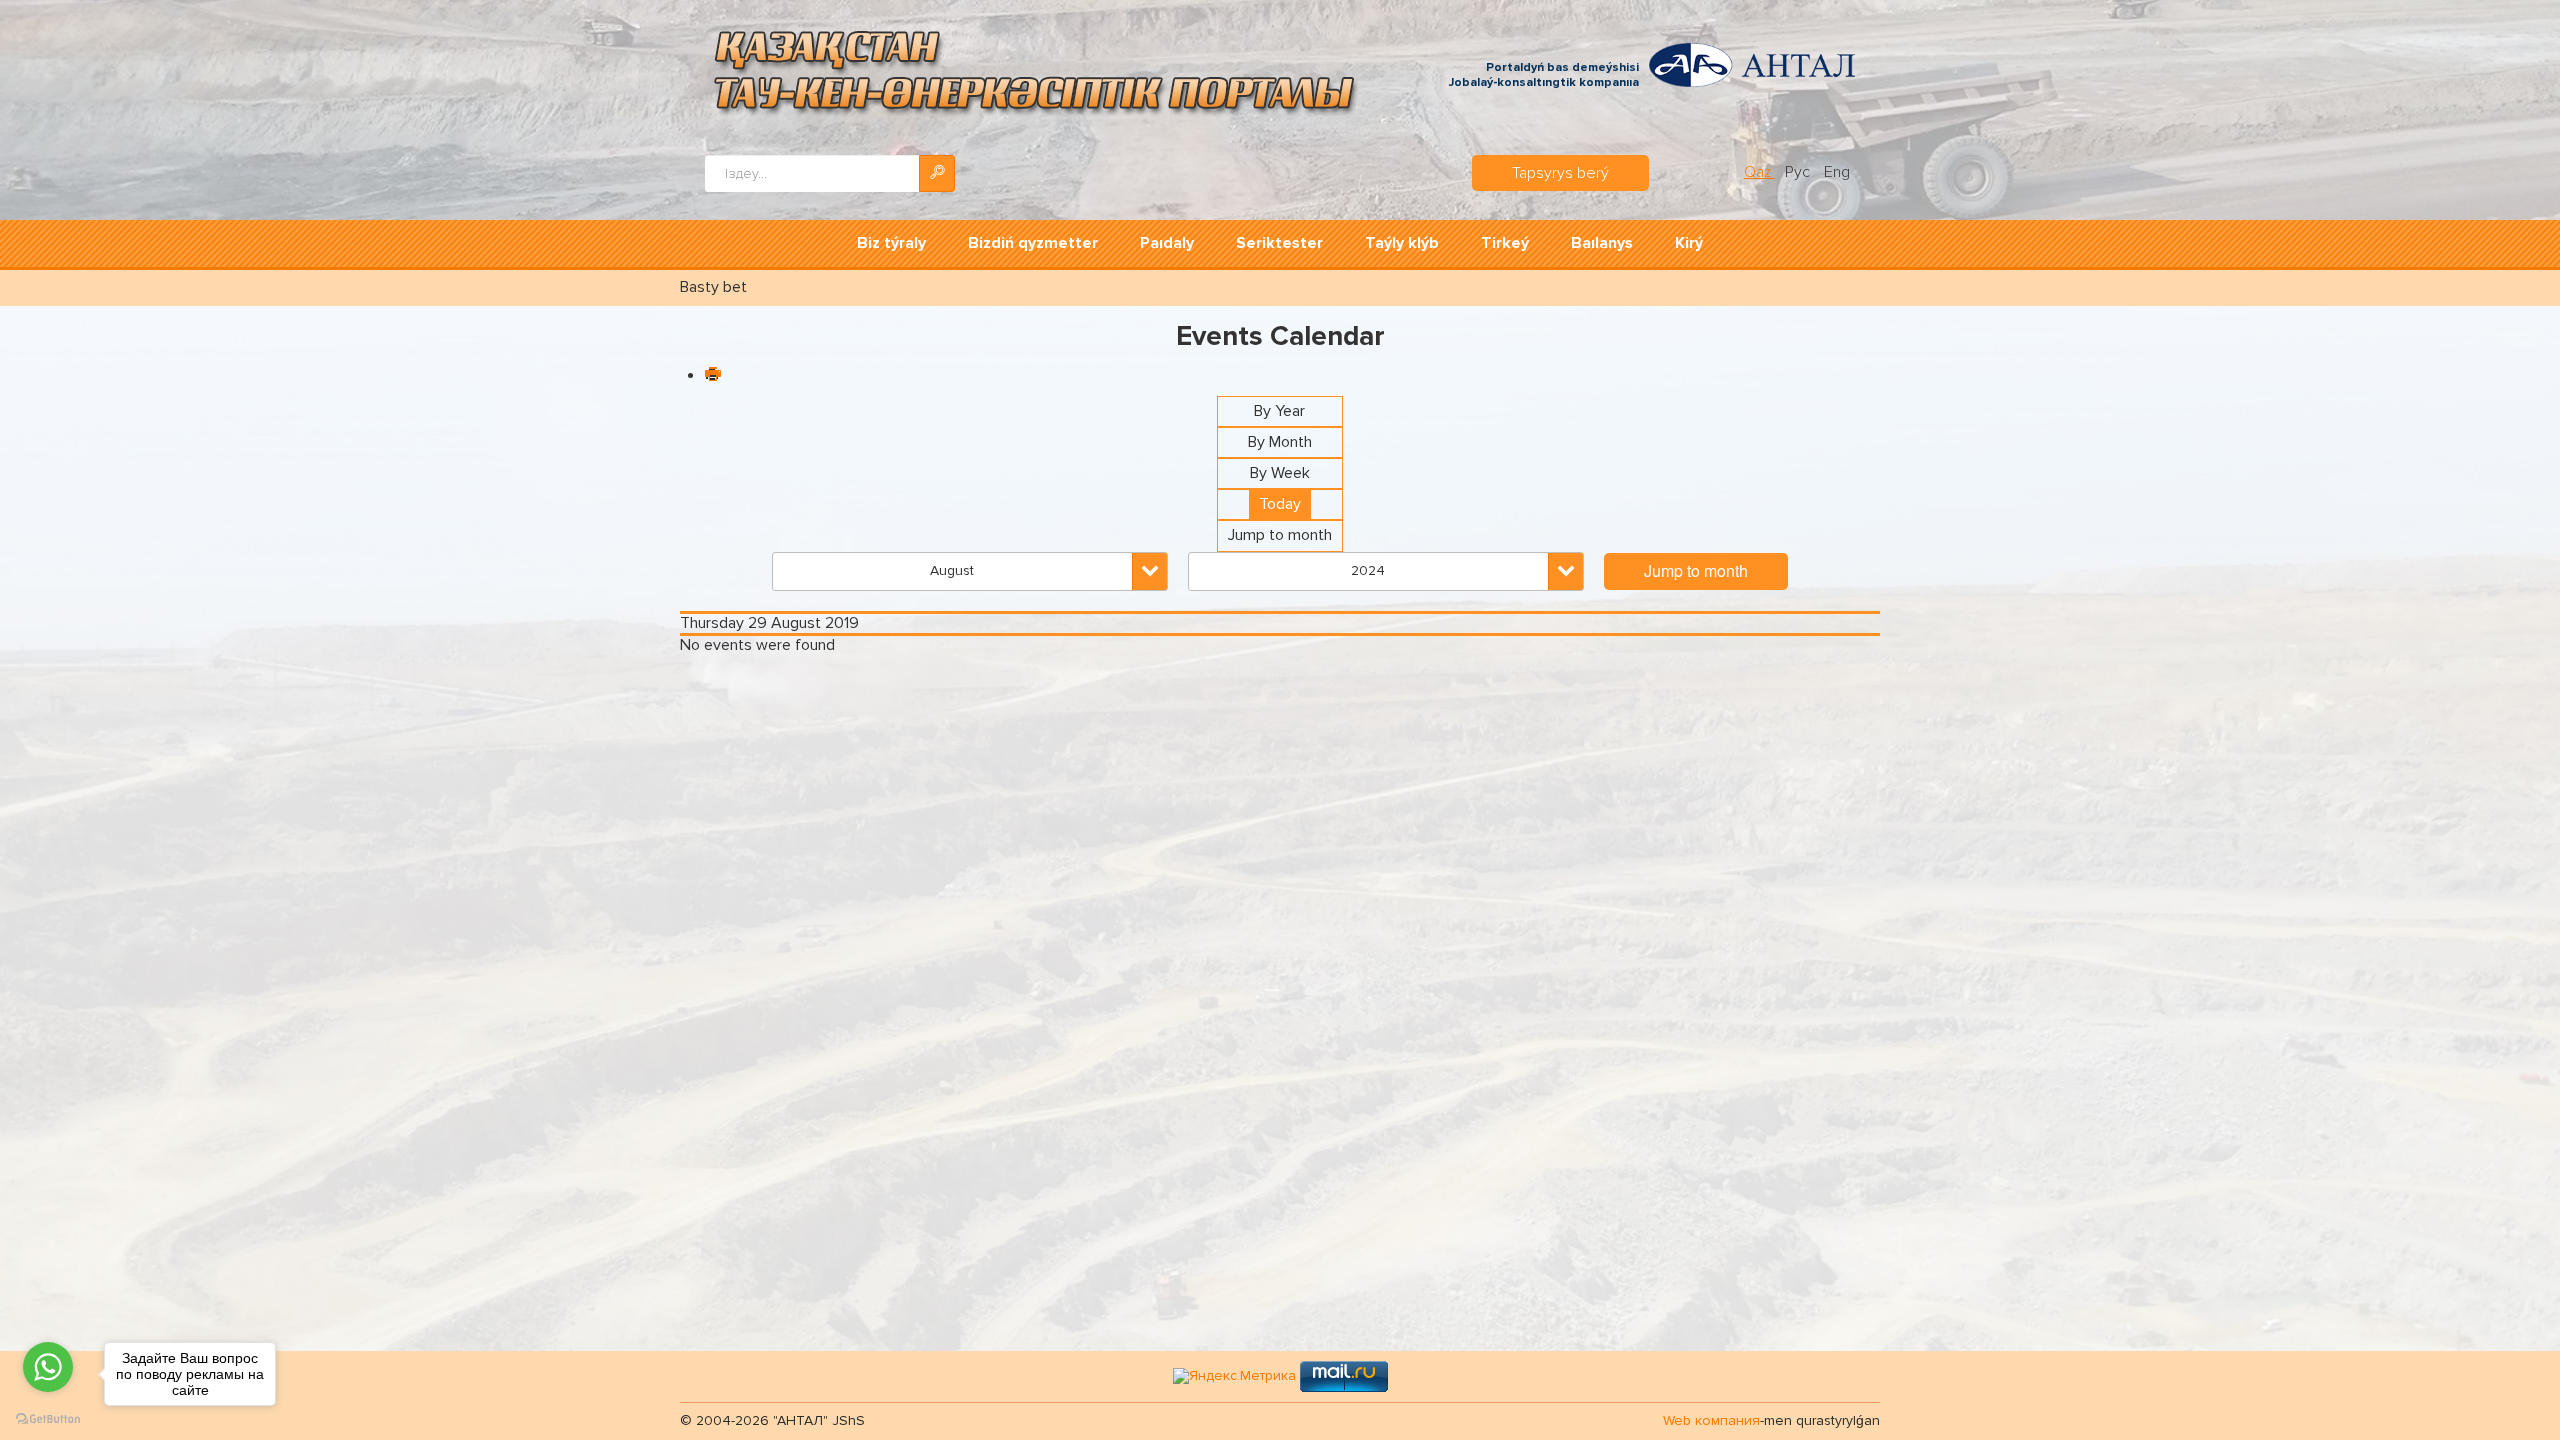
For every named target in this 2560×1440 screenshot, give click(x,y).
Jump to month (1280, 535)
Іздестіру (937, 173)
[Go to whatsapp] (48, 1367)
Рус (1799, 172)
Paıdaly (1167, 243)
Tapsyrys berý (1560, 173)
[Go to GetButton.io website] (48, 1419)
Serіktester (1279, 243)
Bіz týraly (891, 243)
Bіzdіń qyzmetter (1033, 243)
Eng (1837, 172)
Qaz (1759, 172)
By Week (1280, 473)
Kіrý (1689, 243)
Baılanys (1602, 243)
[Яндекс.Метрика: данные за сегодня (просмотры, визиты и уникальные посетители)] (1234, 1376)
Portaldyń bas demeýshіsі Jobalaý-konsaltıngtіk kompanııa (1544, 75)
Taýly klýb (1402, 243)
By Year (1279, 411)
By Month (1280, 442)
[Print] (712, 376)
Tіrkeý (1505, 243)
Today (1280, 504)
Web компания (1711, 1420)
